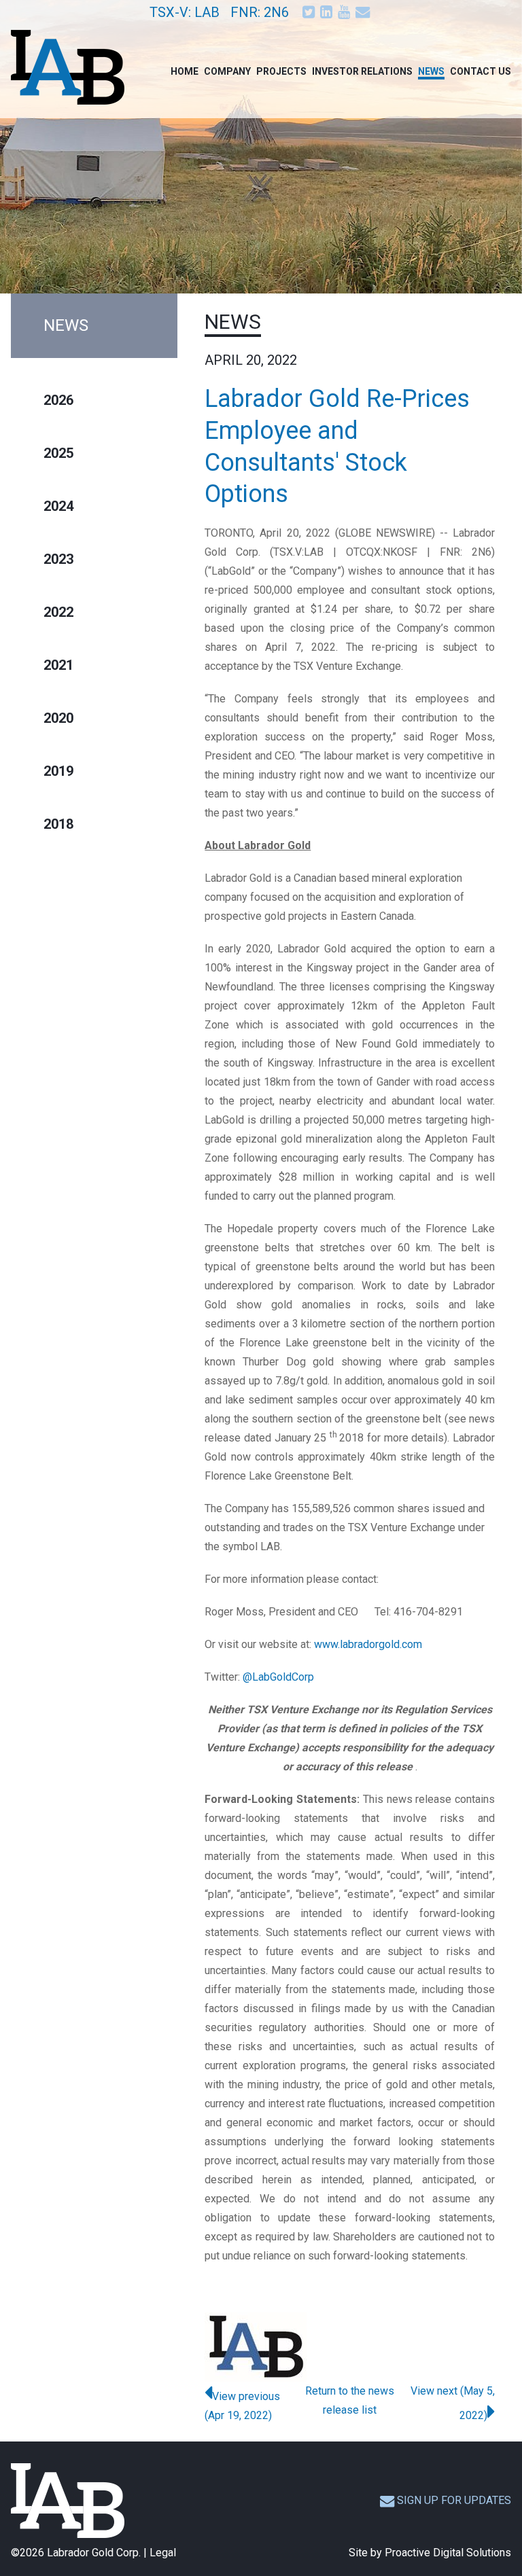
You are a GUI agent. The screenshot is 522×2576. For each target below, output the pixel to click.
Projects (281, 71)
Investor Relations (362, 71)
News (431, 71)
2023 (58, 559)
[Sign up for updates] (364, 12)
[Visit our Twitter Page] (310, 12)
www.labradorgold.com (368, 1644)
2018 (58, 824)
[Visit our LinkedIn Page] (328, 12)
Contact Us (481, 71)
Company (227, 71)
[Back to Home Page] (68, 2501)
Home (185, 71)
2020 (58, 718)
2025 (58, 453)
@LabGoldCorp (278, 1677)
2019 (58, 771)
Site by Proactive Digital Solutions (430, 2553)
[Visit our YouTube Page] (345, 12)
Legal (163, 2553)
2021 (58, 665)
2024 (58, 506)
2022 (58, 612)
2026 (58, 400)
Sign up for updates (454, 2500)
